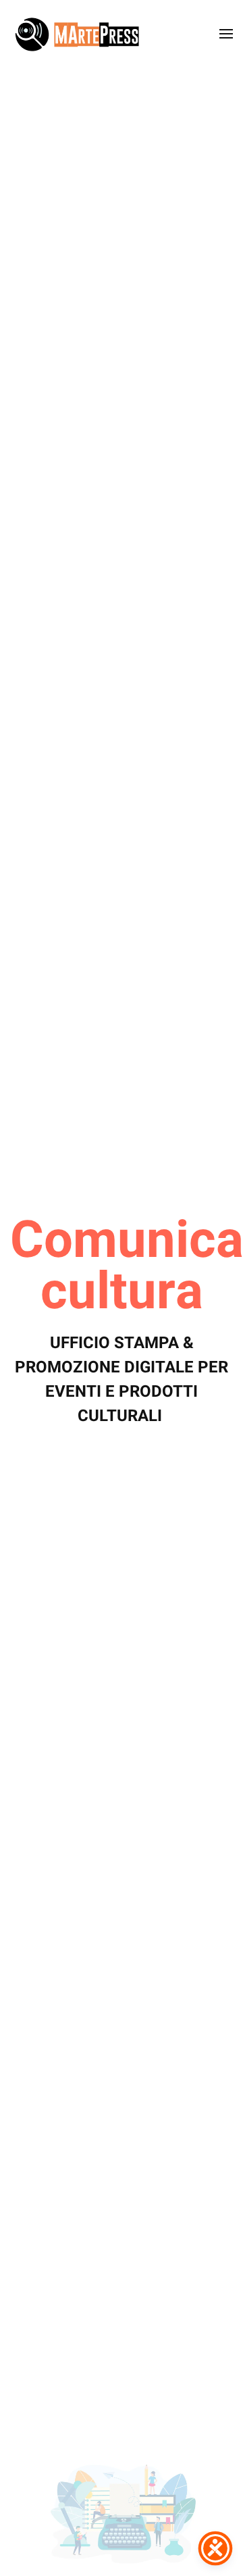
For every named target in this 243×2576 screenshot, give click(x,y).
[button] (226, 34)
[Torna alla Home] (78, 34)
